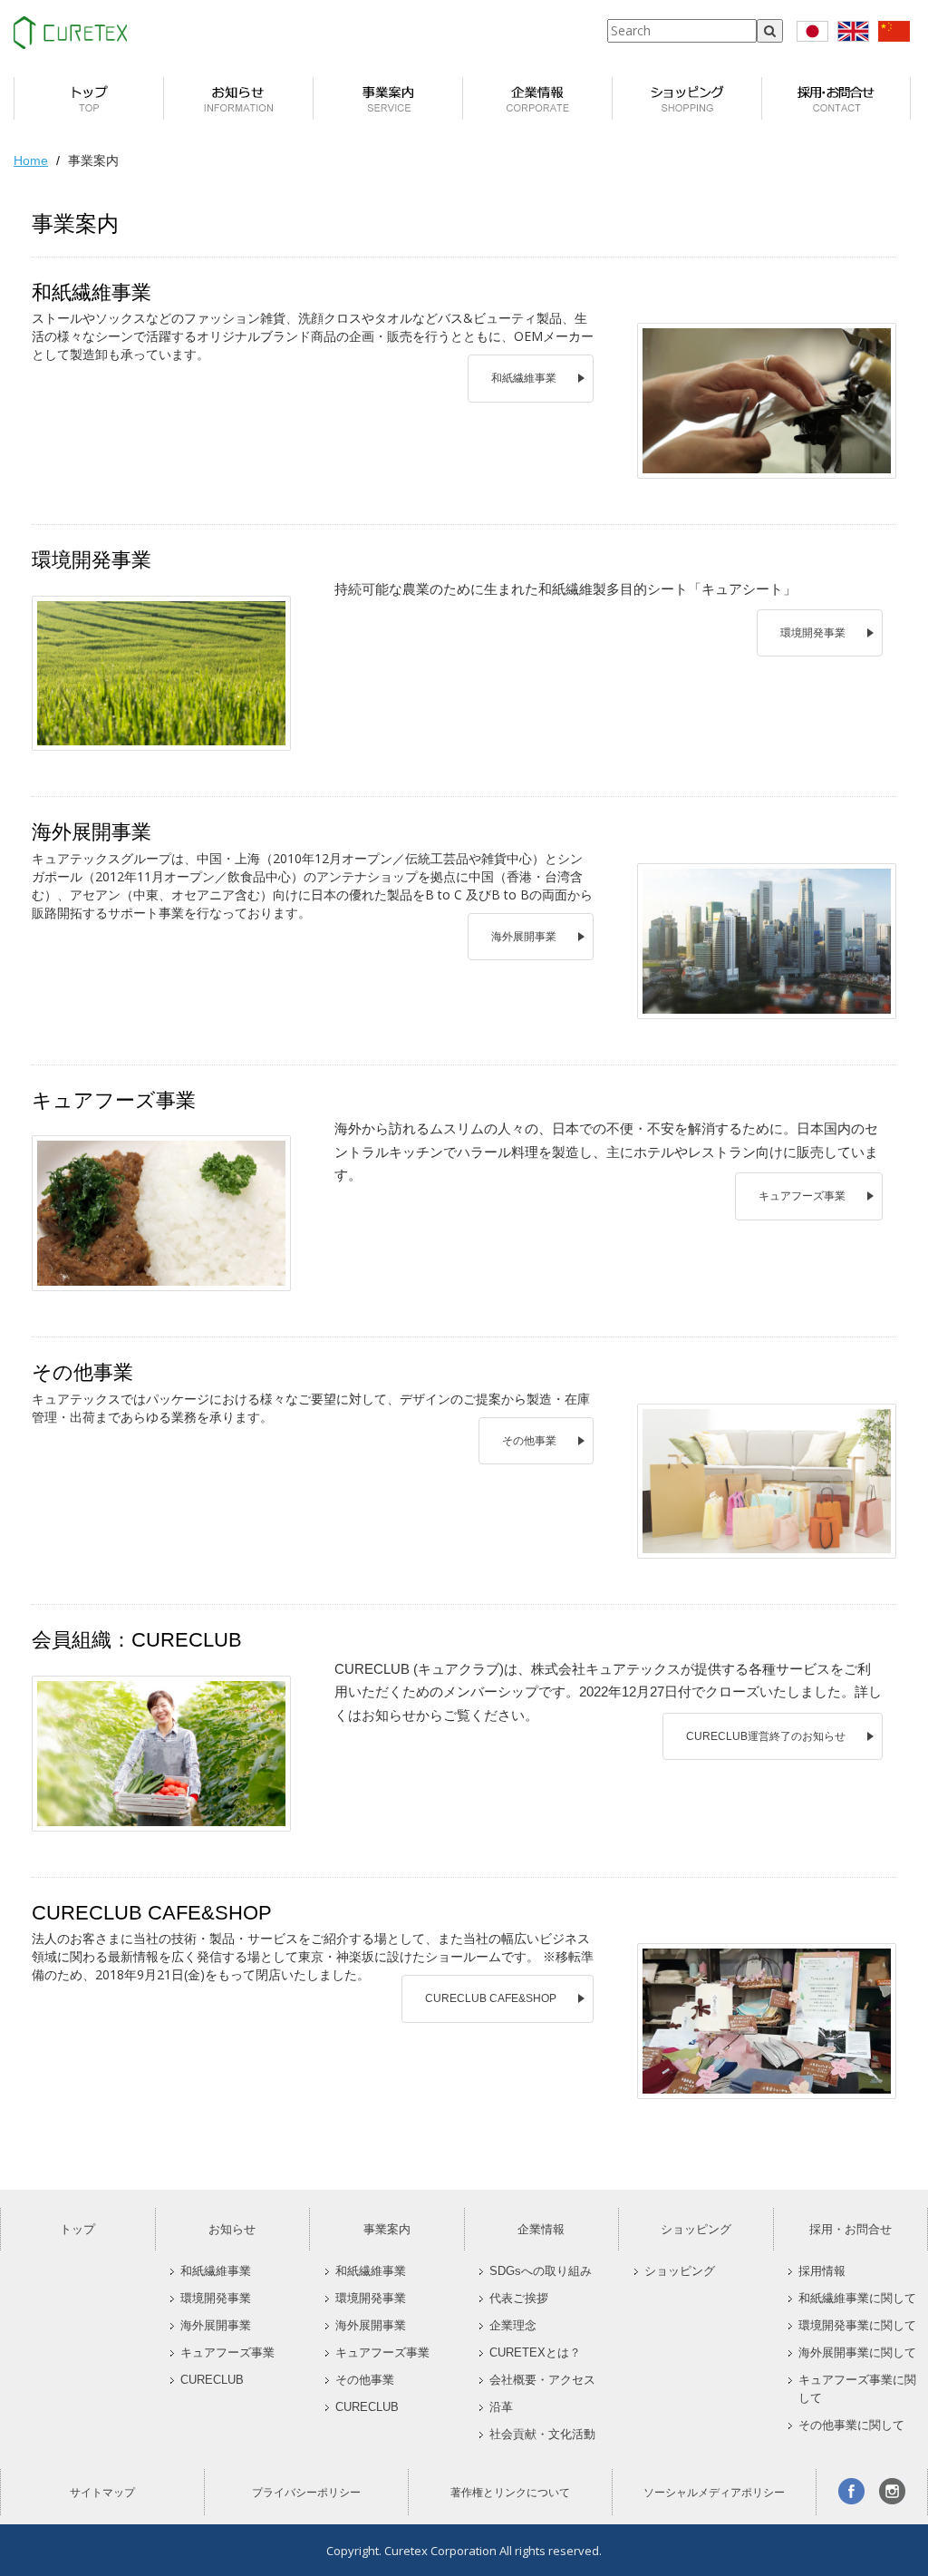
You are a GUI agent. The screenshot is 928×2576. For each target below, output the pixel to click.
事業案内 (387, 2229)
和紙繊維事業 (524, 378)
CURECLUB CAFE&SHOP (491, 1998)
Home (31, 160)
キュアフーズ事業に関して (857, 2389)
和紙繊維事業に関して (857, 2299)
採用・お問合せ (851, 2229)
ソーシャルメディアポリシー (714, 2493)
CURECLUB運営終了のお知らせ (766, 1736)
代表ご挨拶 (519, 2299)
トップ (77, 2229)
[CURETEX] (70, 33)
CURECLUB (212, 2380)
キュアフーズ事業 (802, 1196)
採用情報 (822, 2271)
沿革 (501, 2407)
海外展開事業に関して (857, 2353)
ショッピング (696, 2229)
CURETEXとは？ (535, 2353)
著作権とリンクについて (510, 2493)
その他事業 (529, 1441)
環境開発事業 (813, 633)
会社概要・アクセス (542, 2380)
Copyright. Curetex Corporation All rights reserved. (464, 2551)
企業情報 (541, 2229)
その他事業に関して (851, 2425)
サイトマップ (102, 2493)
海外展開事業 (524, 937)
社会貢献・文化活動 (542, 2435)
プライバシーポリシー (306, 2493)
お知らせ (232, 2229)
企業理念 (513, 2326)
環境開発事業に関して (857, 2326)
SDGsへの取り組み (541, 2271)
